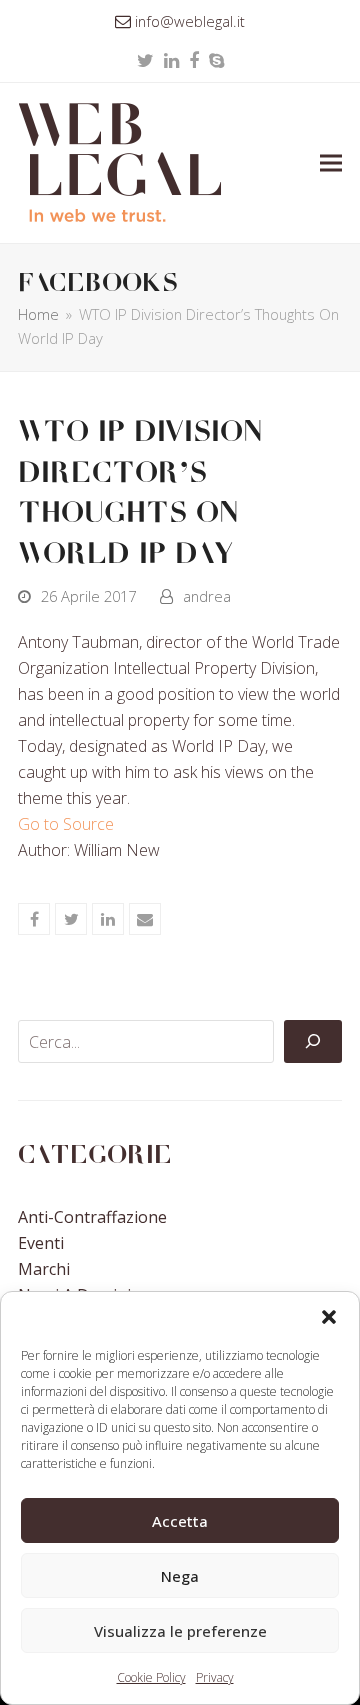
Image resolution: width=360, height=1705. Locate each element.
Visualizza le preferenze (180, 1631)
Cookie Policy (151, 1677)
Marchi (44, 1269)
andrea (207, 596)
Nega (180, 1576)
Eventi (41, 1243)
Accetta (180, 1521)
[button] (329, 1317)
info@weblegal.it (190, 21)
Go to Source (66, 824)
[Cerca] (313, 1042)
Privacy (215, 1677)
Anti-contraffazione (92, 1217)
